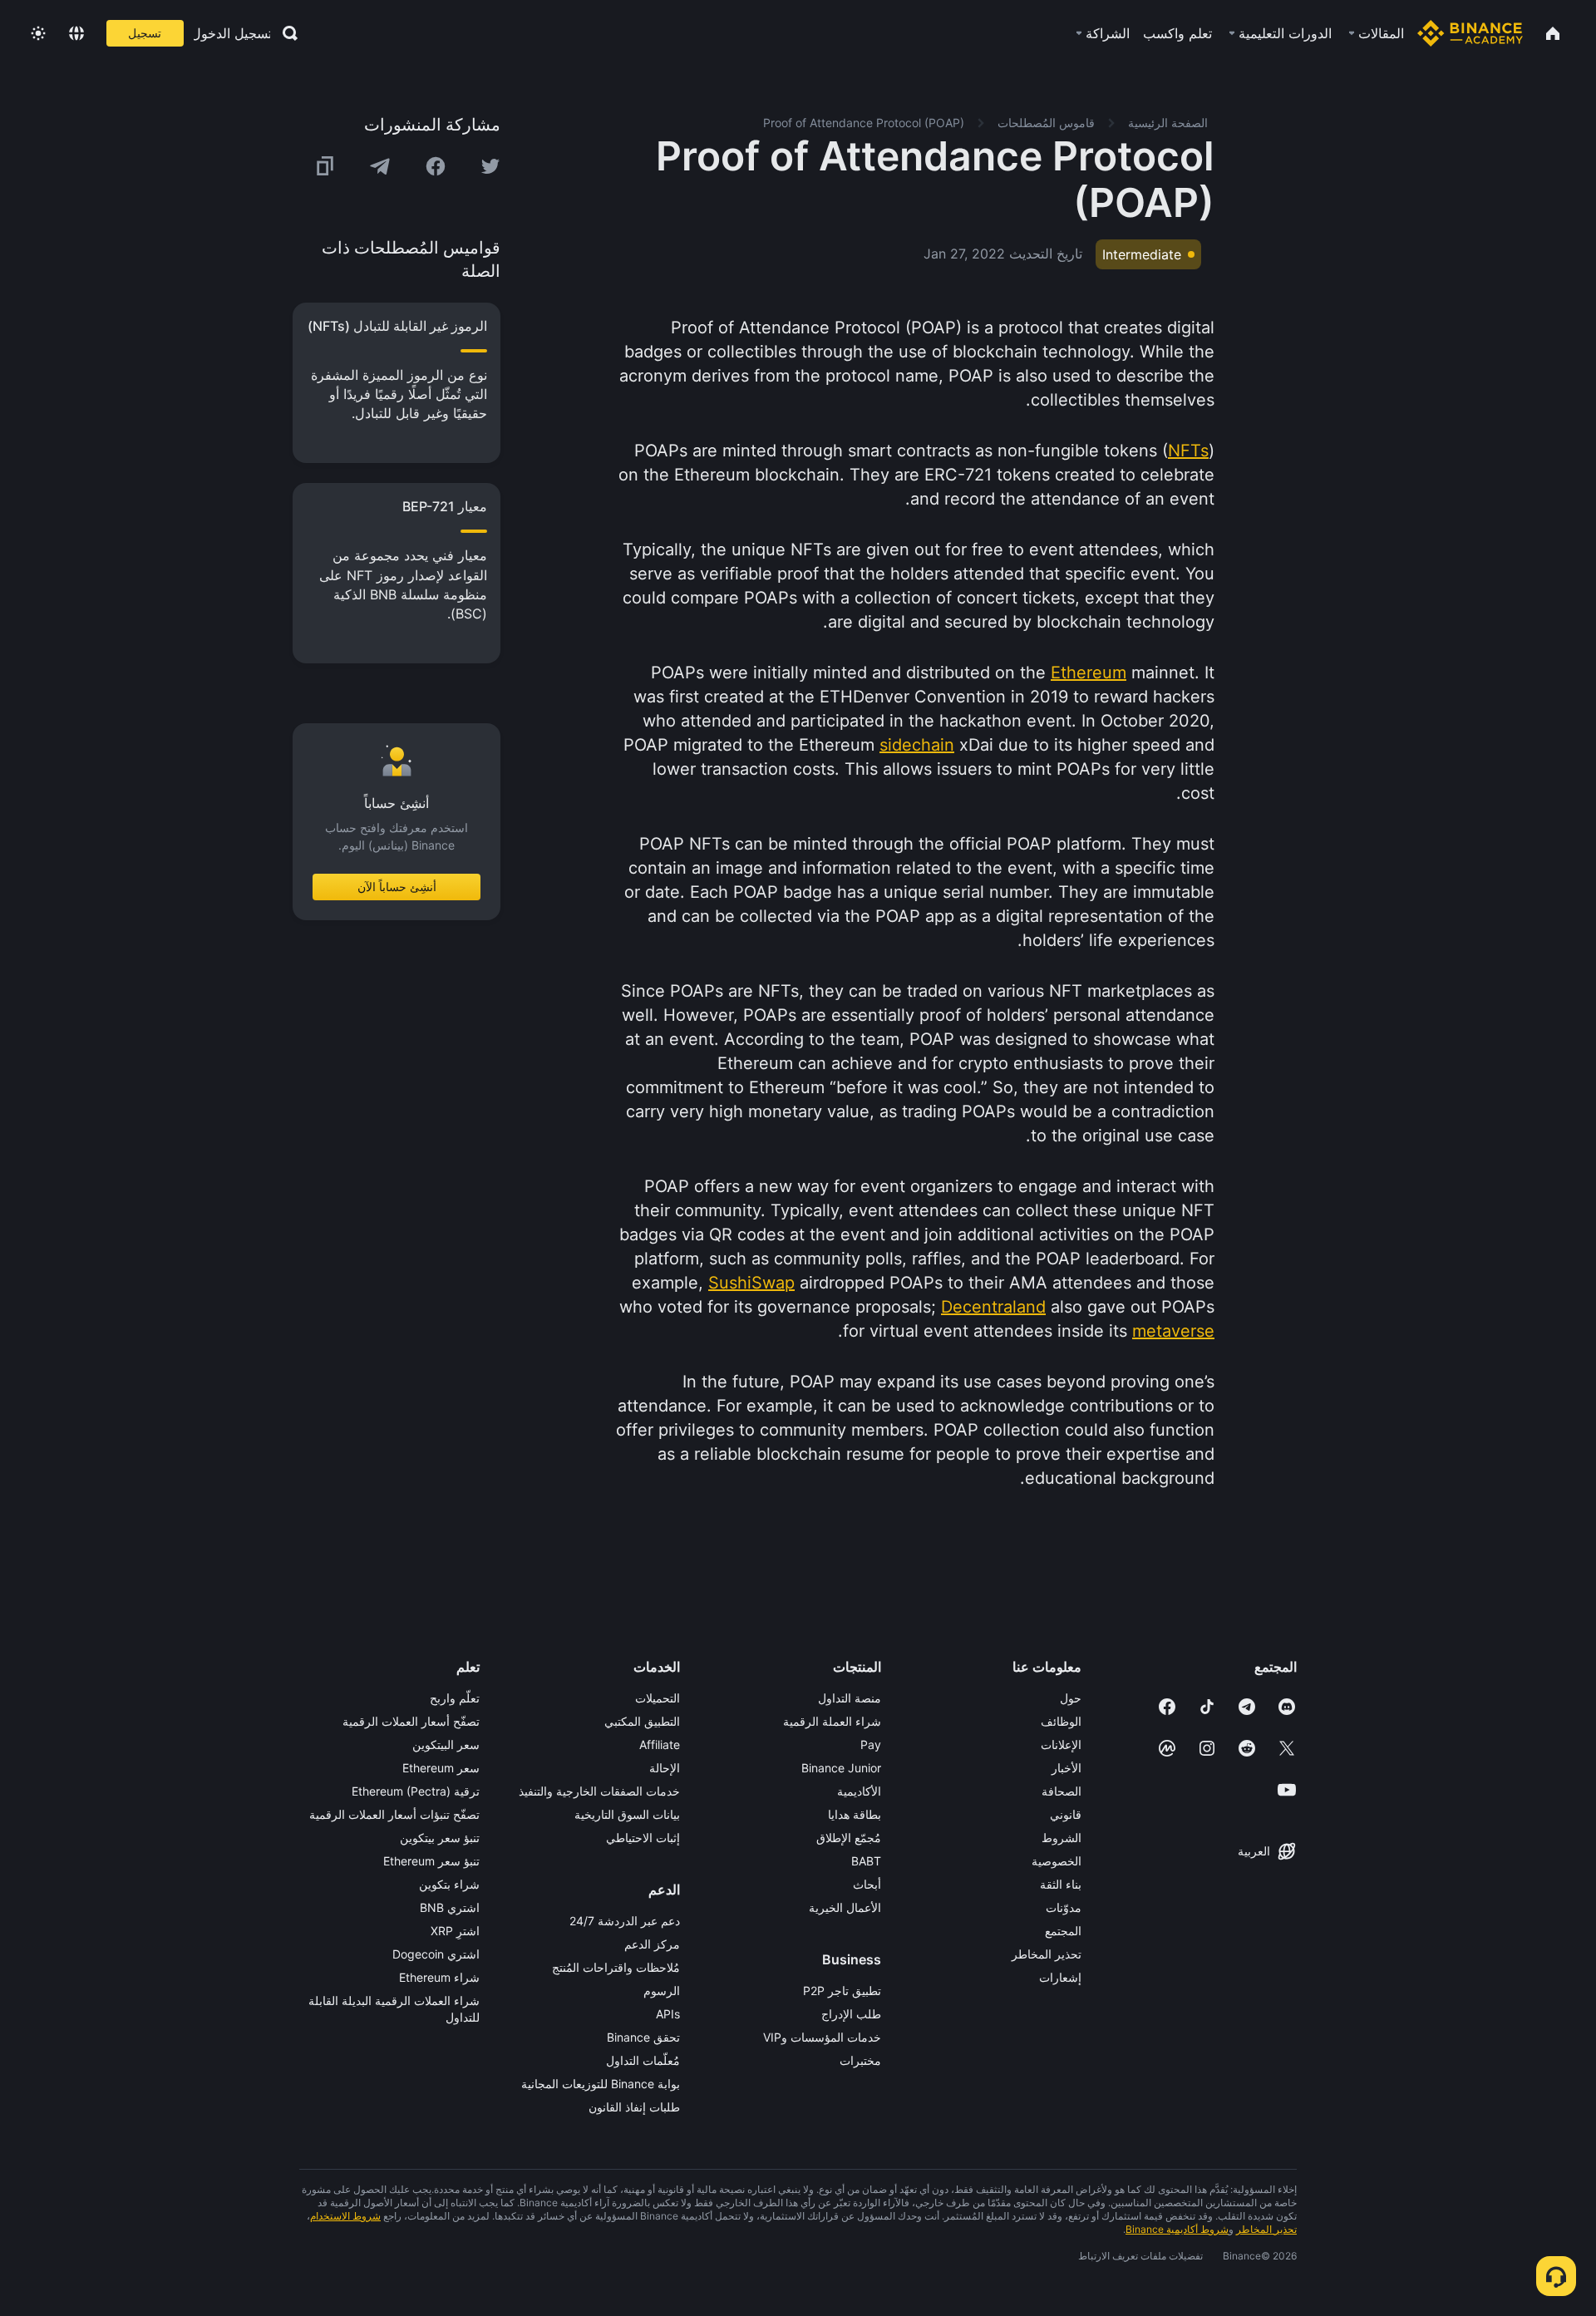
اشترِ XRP (455, 1931)
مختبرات (860, 2060)
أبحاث (867, 1884)
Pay (871, 1744)
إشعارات (1060, 1977)
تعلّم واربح (455, 1698)
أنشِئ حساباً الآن (397, 887)
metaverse (1173, 1331)
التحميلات (658, 1698)
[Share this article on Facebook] (436, 166)
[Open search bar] (285, 33)
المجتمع (1063, 1931)
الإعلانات (1061, 1744)
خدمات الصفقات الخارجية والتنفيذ (599, 1791)
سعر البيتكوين (446, 1744)
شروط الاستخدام (345, 2216)
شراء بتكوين (449, 1884)
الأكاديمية (859, 1791)
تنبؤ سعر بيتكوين (440, 1838)
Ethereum (1089, 673)
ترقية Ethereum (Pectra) (416, 1791)
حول (1071, 1698)
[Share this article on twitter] (490, 166)
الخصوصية (1057, 1861)
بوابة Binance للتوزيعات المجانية (601, 2084)
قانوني (1066, 1814)
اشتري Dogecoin (436, 1954)
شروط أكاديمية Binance (1177, 2229)
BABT (866, 1861)
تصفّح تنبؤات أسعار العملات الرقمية (394, 1814)
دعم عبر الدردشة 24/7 (625, 1921)
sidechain (917, 745)
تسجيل (145, 33)
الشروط (1062, 1838)
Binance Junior (841, 1768)
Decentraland (993, 1307)
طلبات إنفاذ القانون (634, 2107)
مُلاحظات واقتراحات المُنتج (616, 1967)
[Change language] (76, 33)
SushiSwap (751, 1283)
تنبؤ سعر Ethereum (431, 1861)
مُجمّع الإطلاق (849, 1838)
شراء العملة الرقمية (832, 1721)
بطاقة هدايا (855, 1814)
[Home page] (1470, 33)
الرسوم (662, 1991)
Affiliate (660, 1744)
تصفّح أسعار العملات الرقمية (411, 1721)
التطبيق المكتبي (642, 1721)
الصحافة (1062, 1791)
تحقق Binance (643, 2037)
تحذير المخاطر (1047, 1954)
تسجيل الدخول (232, 33)
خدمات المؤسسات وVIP (822, 2037)
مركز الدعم (652, 1944)
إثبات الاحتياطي (643, 1838)
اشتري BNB (450, 1907)
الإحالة (665, 1768)
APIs (668, 2014)
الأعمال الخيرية (845, 1907)
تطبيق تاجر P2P (842, 1991)
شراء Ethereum (439, 1977)
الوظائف (1061, 1721)
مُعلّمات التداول (643, 2060)
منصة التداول (850, 1698)
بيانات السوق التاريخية (627, 1814)
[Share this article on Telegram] (380, 166)
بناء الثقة (1061, 1884)
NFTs (1188, 451)
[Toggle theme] (38, 33)
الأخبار (1066, 1768)
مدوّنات (1064, 1907)
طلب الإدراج (851, 2014)
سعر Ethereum (441, 1768)
